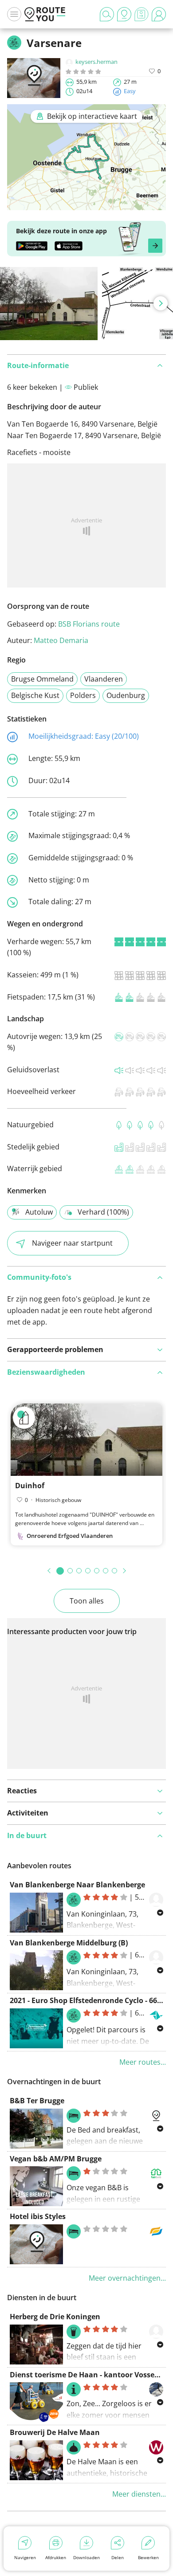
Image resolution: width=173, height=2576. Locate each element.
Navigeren (25, 2557)
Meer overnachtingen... (127, 2278)
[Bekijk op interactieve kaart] (86, 204)
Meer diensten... (139, 2494)
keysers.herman (96, 62)
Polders (83, 695)
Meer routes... (143, 2062)
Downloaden (86, 2557)
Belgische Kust (35, 695)
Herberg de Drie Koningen (55, 2317)
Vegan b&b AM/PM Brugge (56, 2159)
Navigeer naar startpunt (72, 1243)
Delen (118, 2557)
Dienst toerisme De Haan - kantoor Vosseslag (89, 2375)
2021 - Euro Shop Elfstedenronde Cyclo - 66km (89, 2000)
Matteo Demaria (61, 640)
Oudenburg (126, 695)
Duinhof (30, 1486)
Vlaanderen (104, 679)
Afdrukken (56, 2557)
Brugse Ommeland (42, 679)
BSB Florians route (89, 624)
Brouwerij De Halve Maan (55, 2432)
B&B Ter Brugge (37, 2101)
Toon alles (87, 1601)
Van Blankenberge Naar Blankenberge (77, 1885)
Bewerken (148, 2557)
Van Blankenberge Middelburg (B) (69, 1943)
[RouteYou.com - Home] (45, 14)
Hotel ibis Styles (38, 2216)
